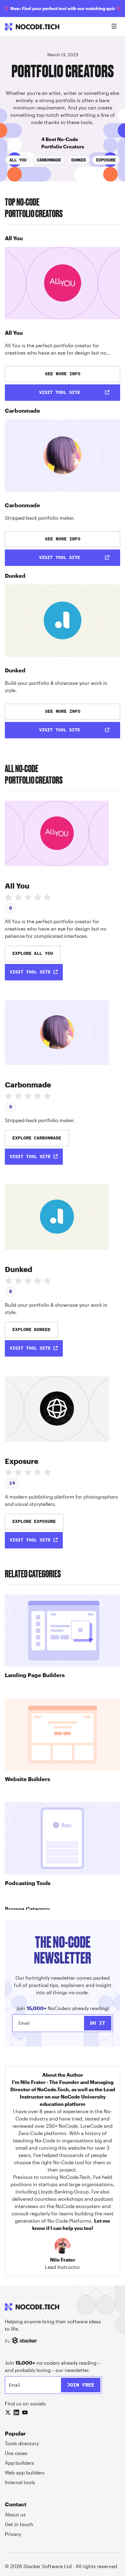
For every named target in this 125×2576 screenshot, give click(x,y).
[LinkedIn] (16, 2412)
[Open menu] (114, 27)
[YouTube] (25, 2412)
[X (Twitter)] (8, 2412)
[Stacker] (25, 2341)
